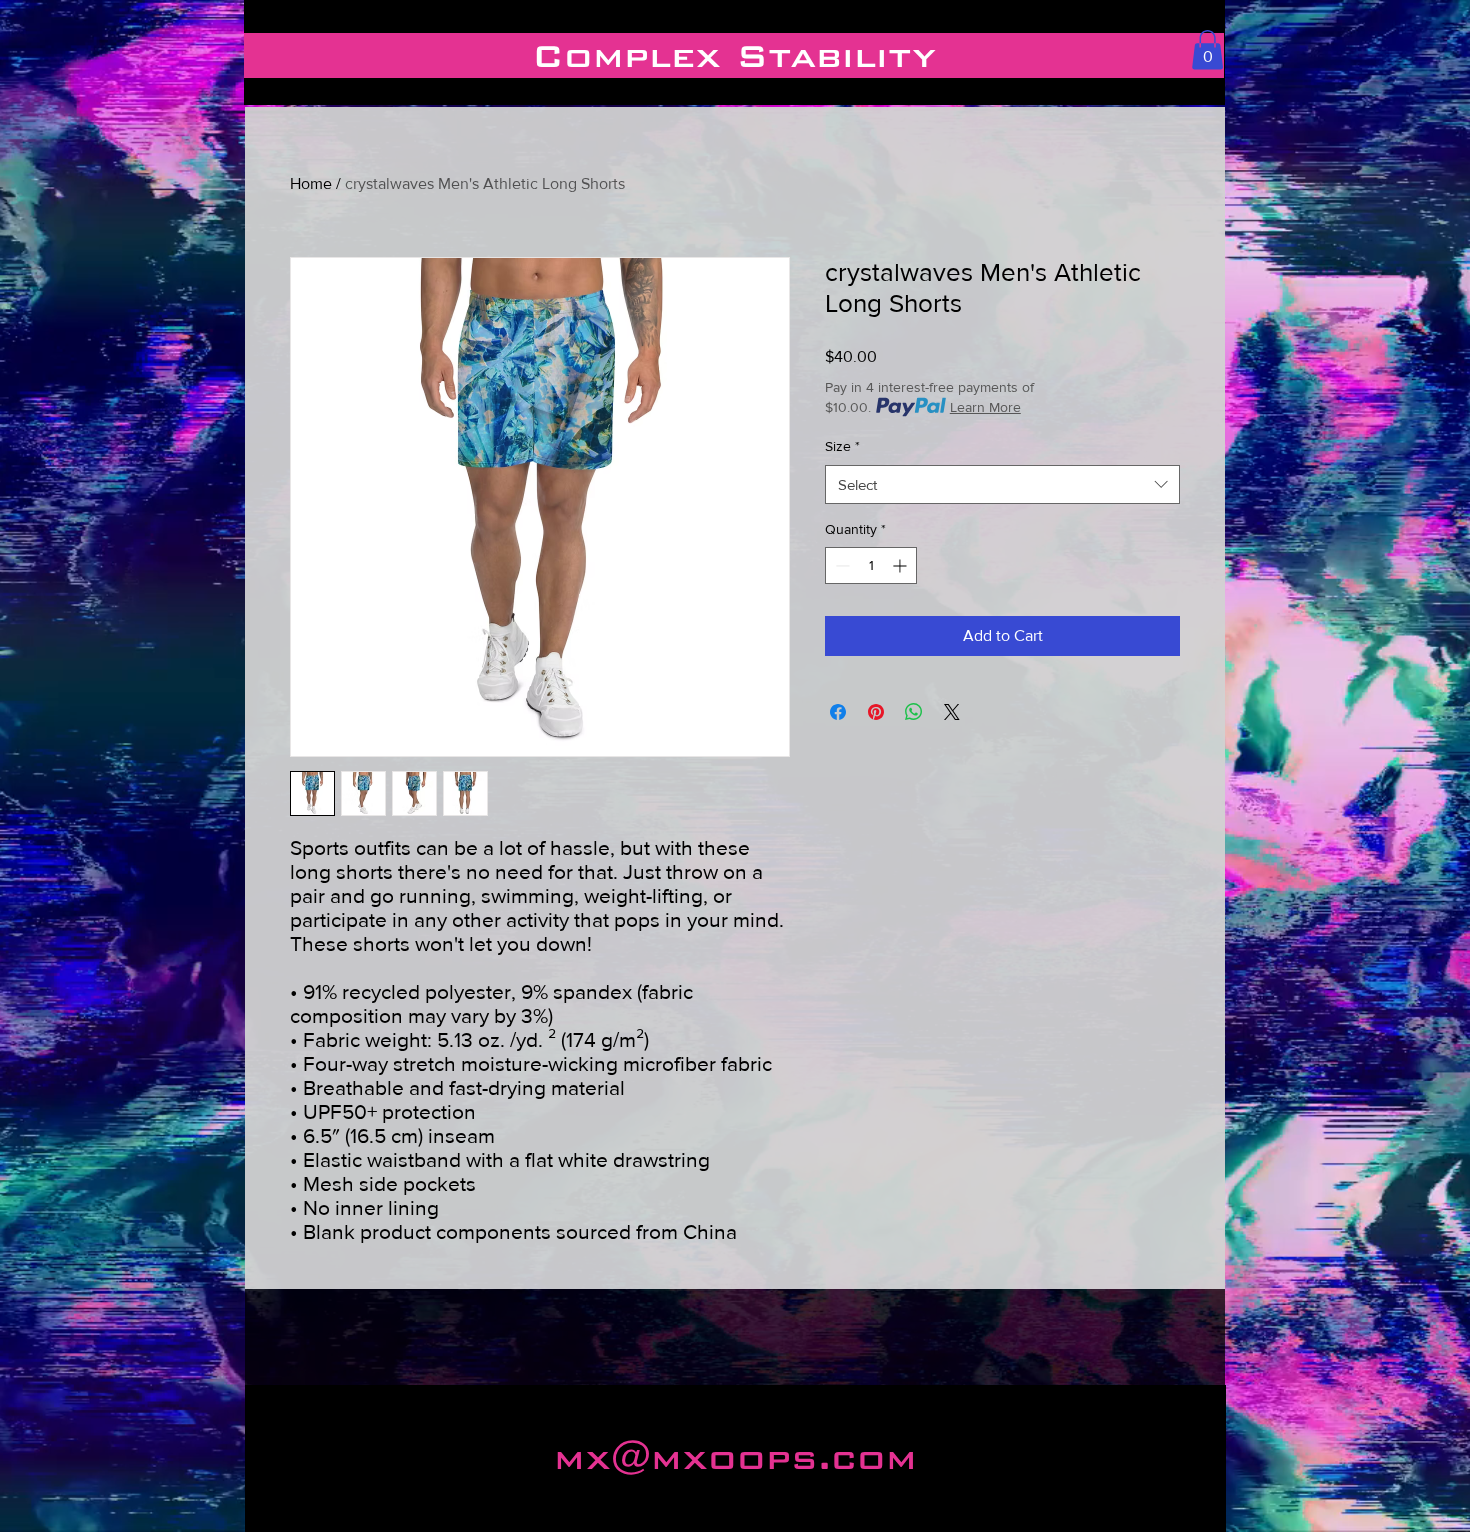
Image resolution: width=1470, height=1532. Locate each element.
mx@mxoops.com (735, 1457)
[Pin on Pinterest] (876, 712)
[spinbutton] (871, 565)
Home (311, 183)
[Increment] (901, 565)
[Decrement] (840, 565)
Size (842, 446)
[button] (1207, 49)
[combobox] (1002, 484)
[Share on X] (952, 712)
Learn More (985, 407)
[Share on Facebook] (838, 712)
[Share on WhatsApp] (914, 712)
